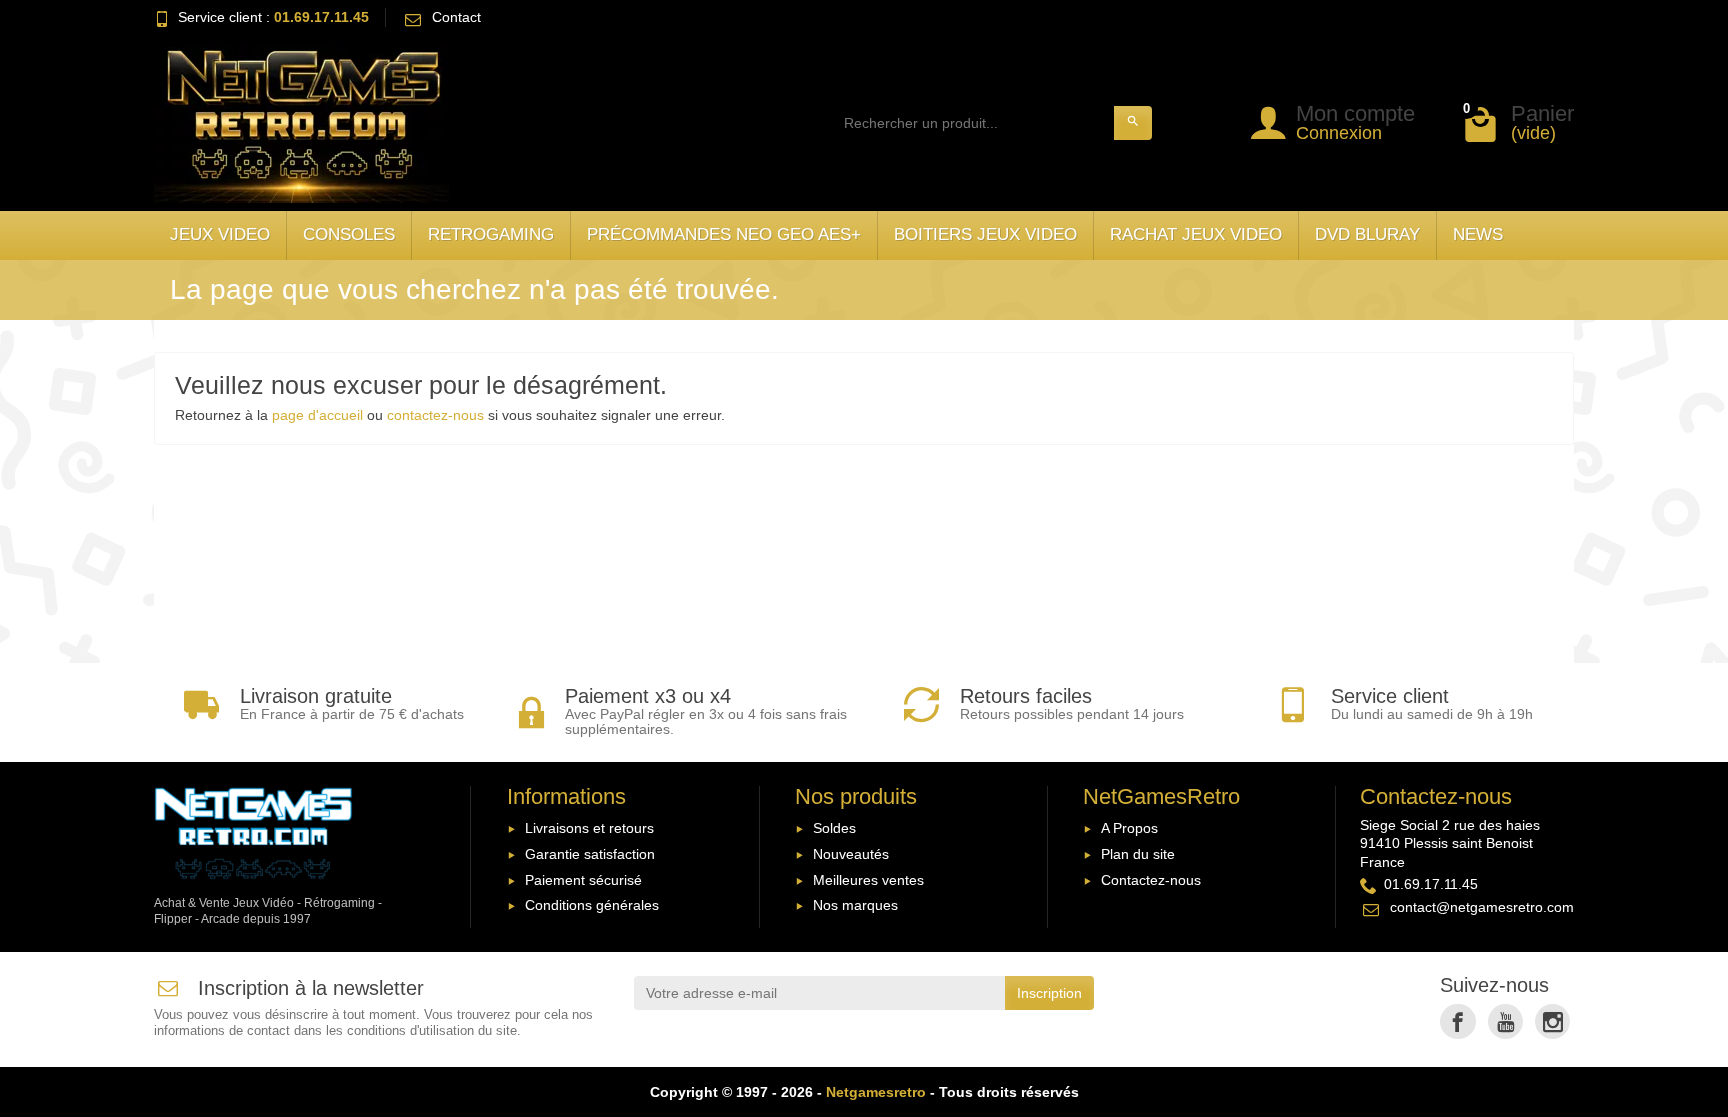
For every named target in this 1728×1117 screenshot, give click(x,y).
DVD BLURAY (1367, 234)
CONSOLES (349, 234)
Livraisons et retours (589, 828)
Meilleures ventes (868, 880)
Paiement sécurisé (583, 880)
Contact (456, 17)
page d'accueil (317, 415)
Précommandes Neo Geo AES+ (724, 234)
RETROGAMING (491, 234)
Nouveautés (851, 854)
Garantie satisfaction (590, 854)
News (1478, 234)
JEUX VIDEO (220, 234)
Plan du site (1138, 854)
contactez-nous (435, 415)
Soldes (834, 828)
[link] (1457, 1021)
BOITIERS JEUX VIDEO (985, 234)
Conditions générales (592, 905)
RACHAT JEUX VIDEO (1196, 234)
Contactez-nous (1151, 880)
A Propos (1129, 828)
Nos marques (855, 905)
